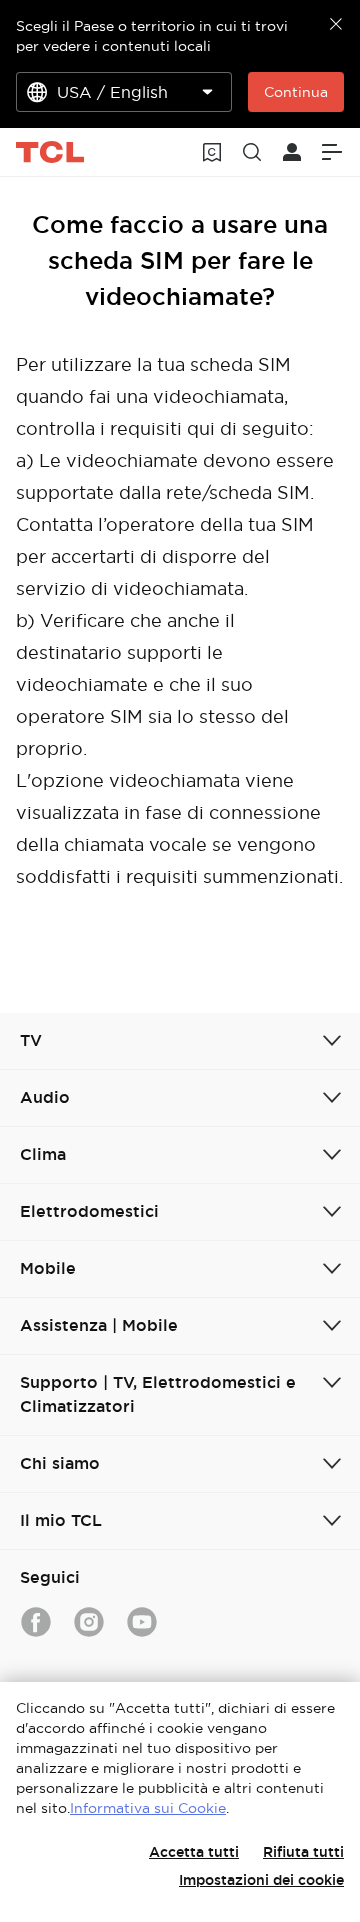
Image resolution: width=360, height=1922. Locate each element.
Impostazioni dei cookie (261, 1880)
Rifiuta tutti (303, 1852)
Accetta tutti (194, 1852)
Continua (296, 92)
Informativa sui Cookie (148, 1808)
